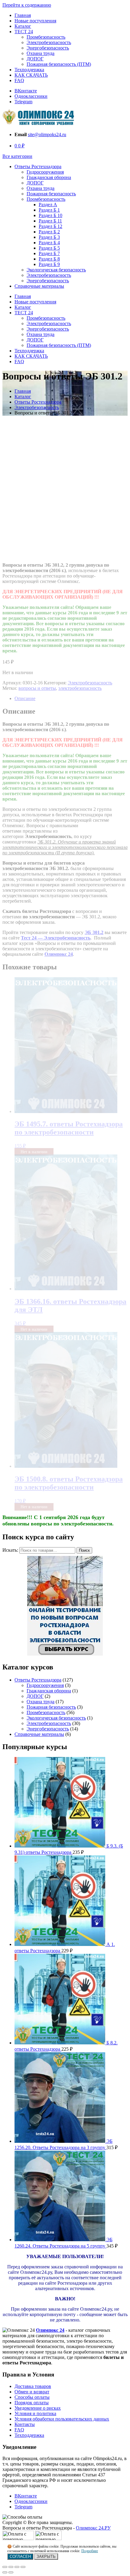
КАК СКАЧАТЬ (31, 75)
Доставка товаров (33, 2386)
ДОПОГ (35, 59)
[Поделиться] (11, 2567)
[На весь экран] (17, 2567)
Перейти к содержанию (27, 5)
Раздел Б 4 (49, 243)
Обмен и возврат (32, 2392)
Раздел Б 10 (50, 215)
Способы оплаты (32, 2397)
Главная (23, 15)
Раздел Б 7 (49, 253)
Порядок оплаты (32, 2403)
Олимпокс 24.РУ (93, 2528)
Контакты (25, 2424)
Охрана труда (41, 53)
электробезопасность (80, 688)
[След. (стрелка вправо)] (11, 2572)
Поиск (84, 1550)
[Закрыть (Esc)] (5, 2567)
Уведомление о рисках (38, 2408)
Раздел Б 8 (49, 259)
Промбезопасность (46, 37)
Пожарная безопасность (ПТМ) (59, 64)
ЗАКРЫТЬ (46, 2557)
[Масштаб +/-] (23, 2567)
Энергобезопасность (48, 48)
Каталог (23, 26)
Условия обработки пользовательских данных (62, 2419)
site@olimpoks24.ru (47, 134)
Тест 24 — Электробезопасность (56, 938)
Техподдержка (29, 70)
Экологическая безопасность (56, 270)
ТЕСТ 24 (24, 32)
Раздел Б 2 (49, 232)
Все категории (17, 156)
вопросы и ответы (37, 688)
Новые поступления (35, 21)
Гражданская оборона (49, 177)
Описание (25, 698)
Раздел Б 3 (49, 237)
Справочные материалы (39, 286)
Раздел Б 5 (49, 248)
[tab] (71, 699)
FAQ (19, 80)
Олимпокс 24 (50, 2330)
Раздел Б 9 (49, 264)
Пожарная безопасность (51, 194)
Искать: (10, 1550)
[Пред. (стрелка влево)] (5, 2572)
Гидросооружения (45, 172)
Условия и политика (35, 2413)
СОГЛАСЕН (20, 2557)
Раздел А (48, 205)
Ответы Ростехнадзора (38, 166)
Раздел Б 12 (50, 226)
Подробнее (90, 2551)
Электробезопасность (49, 42)
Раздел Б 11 (50, 221)
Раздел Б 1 (49, 210)
